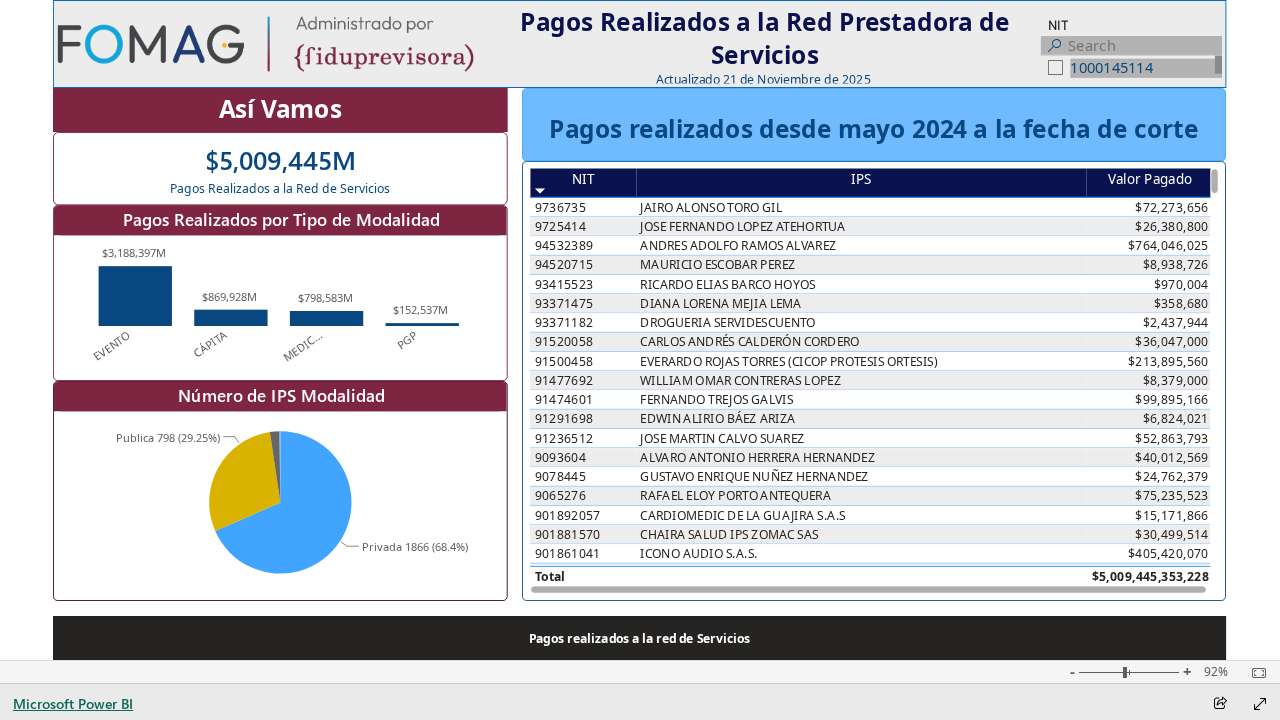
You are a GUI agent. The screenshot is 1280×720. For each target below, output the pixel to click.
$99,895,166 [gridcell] (1172, 399)
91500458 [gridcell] (564, 361)
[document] (765, 44)
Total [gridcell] (550, 576)
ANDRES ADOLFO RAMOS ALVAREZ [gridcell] (739, 245)
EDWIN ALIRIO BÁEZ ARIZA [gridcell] (718, 418)
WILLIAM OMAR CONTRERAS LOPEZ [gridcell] (741, 380)
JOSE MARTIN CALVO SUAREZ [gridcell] (723, 438)
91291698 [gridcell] (564, 418)
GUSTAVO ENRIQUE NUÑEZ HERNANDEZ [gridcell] (755, 476)
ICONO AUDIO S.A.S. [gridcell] (699, 553)
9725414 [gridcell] (560, 226)
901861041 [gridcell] (568, 553)
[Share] (1220, 704)
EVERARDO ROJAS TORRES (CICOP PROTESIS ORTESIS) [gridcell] (789, 361)
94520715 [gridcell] (564, 264)
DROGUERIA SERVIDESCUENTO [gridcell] (728, 322)
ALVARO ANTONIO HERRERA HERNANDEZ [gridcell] (758, 457)
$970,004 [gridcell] (1181, 284)
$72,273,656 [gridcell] (1172, 207)
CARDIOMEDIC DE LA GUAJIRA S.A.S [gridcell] (743, 515)
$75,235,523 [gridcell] (1172, 495)
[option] (135, 296)
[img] (265, 44)
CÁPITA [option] (210, 344)
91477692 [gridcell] (564, 380)
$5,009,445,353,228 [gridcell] (1150, 576)
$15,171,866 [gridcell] (1172, 515)
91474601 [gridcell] (564, 399)
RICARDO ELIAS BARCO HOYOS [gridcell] (728, 284)
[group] (764, 44)
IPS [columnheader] (861, 178)
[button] (639, 638)
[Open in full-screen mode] (1260, 704)
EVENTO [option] (112, 345)
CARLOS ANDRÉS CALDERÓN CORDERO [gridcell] (750, 341)
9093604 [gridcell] (560, 457)
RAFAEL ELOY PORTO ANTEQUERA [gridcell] (736, 495)
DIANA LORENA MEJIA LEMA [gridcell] (721, 303)
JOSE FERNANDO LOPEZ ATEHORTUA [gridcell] (743, 226)
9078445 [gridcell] (560, 476)
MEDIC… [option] (302, 346)
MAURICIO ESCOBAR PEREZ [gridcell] (718, 264)
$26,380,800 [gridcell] (1172, 226)
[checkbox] (1132, 68)
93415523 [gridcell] (564, 284)
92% (1216, 672)
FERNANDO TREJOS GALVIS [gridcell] (717, 399)
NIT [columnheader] (584, 178)
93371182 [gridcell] (564, 322)
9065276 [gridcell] (560, 495)
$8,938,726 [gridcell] (1176, 264)
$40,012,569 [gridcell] (1172, 457)
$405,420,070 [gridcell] (1169, 553)
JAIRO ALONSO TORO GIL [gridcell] (712, 207)
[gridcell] (861, 575)
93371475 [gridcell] (564, 303)
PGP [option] (407, 339)
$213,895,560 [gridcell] (1169, 361)
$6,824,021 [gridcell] (1176, 418)
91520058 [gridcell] (564, 341)
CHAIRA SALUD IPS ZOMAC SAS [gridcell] (730, 534)
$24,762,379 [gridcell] (1172, 476)
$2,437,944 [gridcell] (1176, 322)
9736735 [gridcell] (560, 207)
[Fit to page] (1254, 673)
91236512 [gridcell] (564, 438)
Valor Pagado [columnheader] (1150, 178)
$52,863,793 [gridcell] (1172, 438)
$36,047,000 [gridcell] (1172, 341)
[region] (639, 330)
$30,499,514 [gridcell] (1172, 534)
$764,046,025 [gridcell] (1169, 245)
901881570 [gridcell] (568, 534)
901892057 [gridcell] (568, 515)
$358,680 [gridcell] (1181, 303)
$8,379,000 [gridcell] (1176, 380)
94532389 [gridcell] (564, 245)
